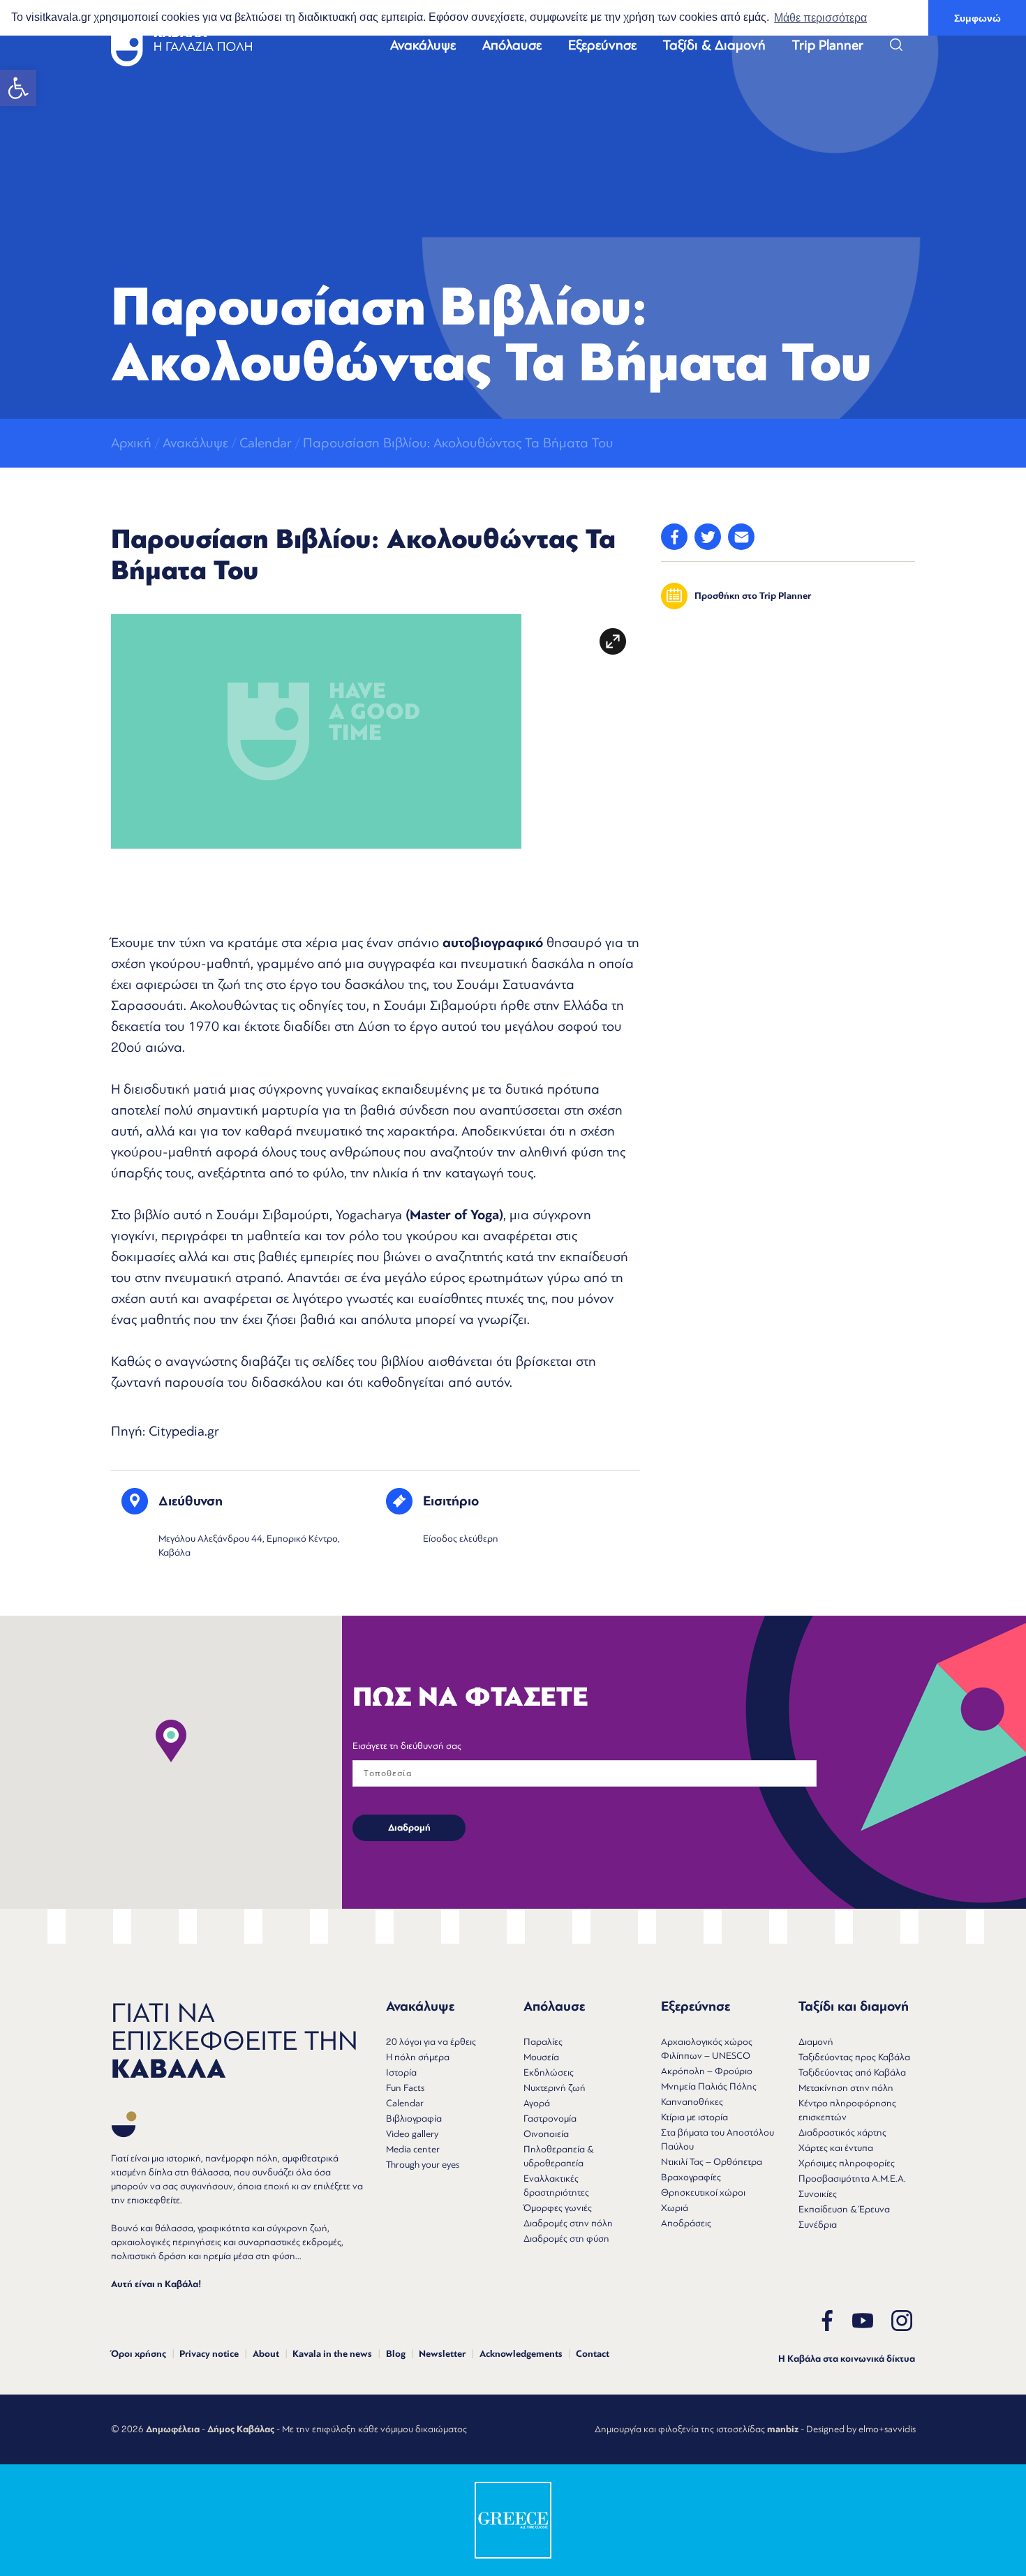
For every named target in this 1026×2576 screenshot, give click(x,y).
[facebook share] (674, 537)
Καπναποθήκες (692, 2102)
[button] (18, 88)
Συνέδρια (818, 2225)
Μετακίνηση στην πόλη (846, 2088)
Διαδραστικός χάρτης (842, 2132)
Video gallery (412, 2134)
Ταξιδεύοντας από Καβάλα (852, 2072)
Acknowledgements (521, 2354)
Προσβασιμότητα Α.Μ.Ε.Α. (852, 2179)
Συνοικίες (818, 2194)
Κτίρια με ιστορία (694, 2117)
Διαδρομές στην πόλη (568, 2223)
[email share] (741, 537)
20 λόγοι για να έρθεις (431, 2042)
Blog (396, 2354)
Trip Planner (828, 45)
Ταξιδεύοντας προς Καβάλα (854, 2057)
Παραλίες (543, 2042)
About (266, 2354)
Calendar (266, 443)
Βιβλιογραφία (414, 2119)
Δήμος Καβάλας (241, 2429)
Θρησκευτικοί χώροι (703, 2192)
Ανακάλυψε (423, 45)
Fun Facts (405, 2088)
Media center (413, 2149)
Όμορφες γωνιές (558, 2208)
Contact (593, 2354)
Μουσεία (541, 2057)
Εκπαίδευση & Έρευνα (844, 2209)
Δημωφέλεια (173, 2429)
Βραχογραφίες (691, 2177)
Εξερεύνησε (602, 45)
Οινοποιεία (546, 2134)
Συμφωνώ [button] (977, 18)
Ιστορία (401, 2072)
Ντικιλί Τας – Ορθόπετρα (712, 2162)
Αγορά (537, 2103)
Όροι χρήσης (139, 2354)
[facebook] (827, 2321)
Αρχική (131, 443)
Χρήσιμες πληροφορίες (847, 2163)
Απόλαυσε (512, 45)
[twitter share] (708, 537)
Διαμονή (816, 2042)
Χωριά (675, 2208)
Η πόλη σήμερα (418, 2057)
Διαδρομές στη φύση (566, 2239)
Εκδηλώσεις (549, 2072)
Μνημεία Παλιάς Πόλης (709, 2086)
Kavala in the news (332, 2354)
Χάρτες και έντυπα (836, 2148)
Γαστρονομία (550, 2119)
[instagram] (902, 2321)
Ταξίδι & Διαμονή (714, 45)
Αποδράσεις (686, 2223)
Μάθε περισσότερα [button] (820, 18)
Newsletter (442, 2354)
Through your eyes (423, 2165)
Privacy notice (209, 2354)
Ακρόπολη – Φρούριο (707, 2071)
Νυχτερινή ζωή (555, 2088)
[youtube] (863, 2321)
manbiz (783, 2429)
